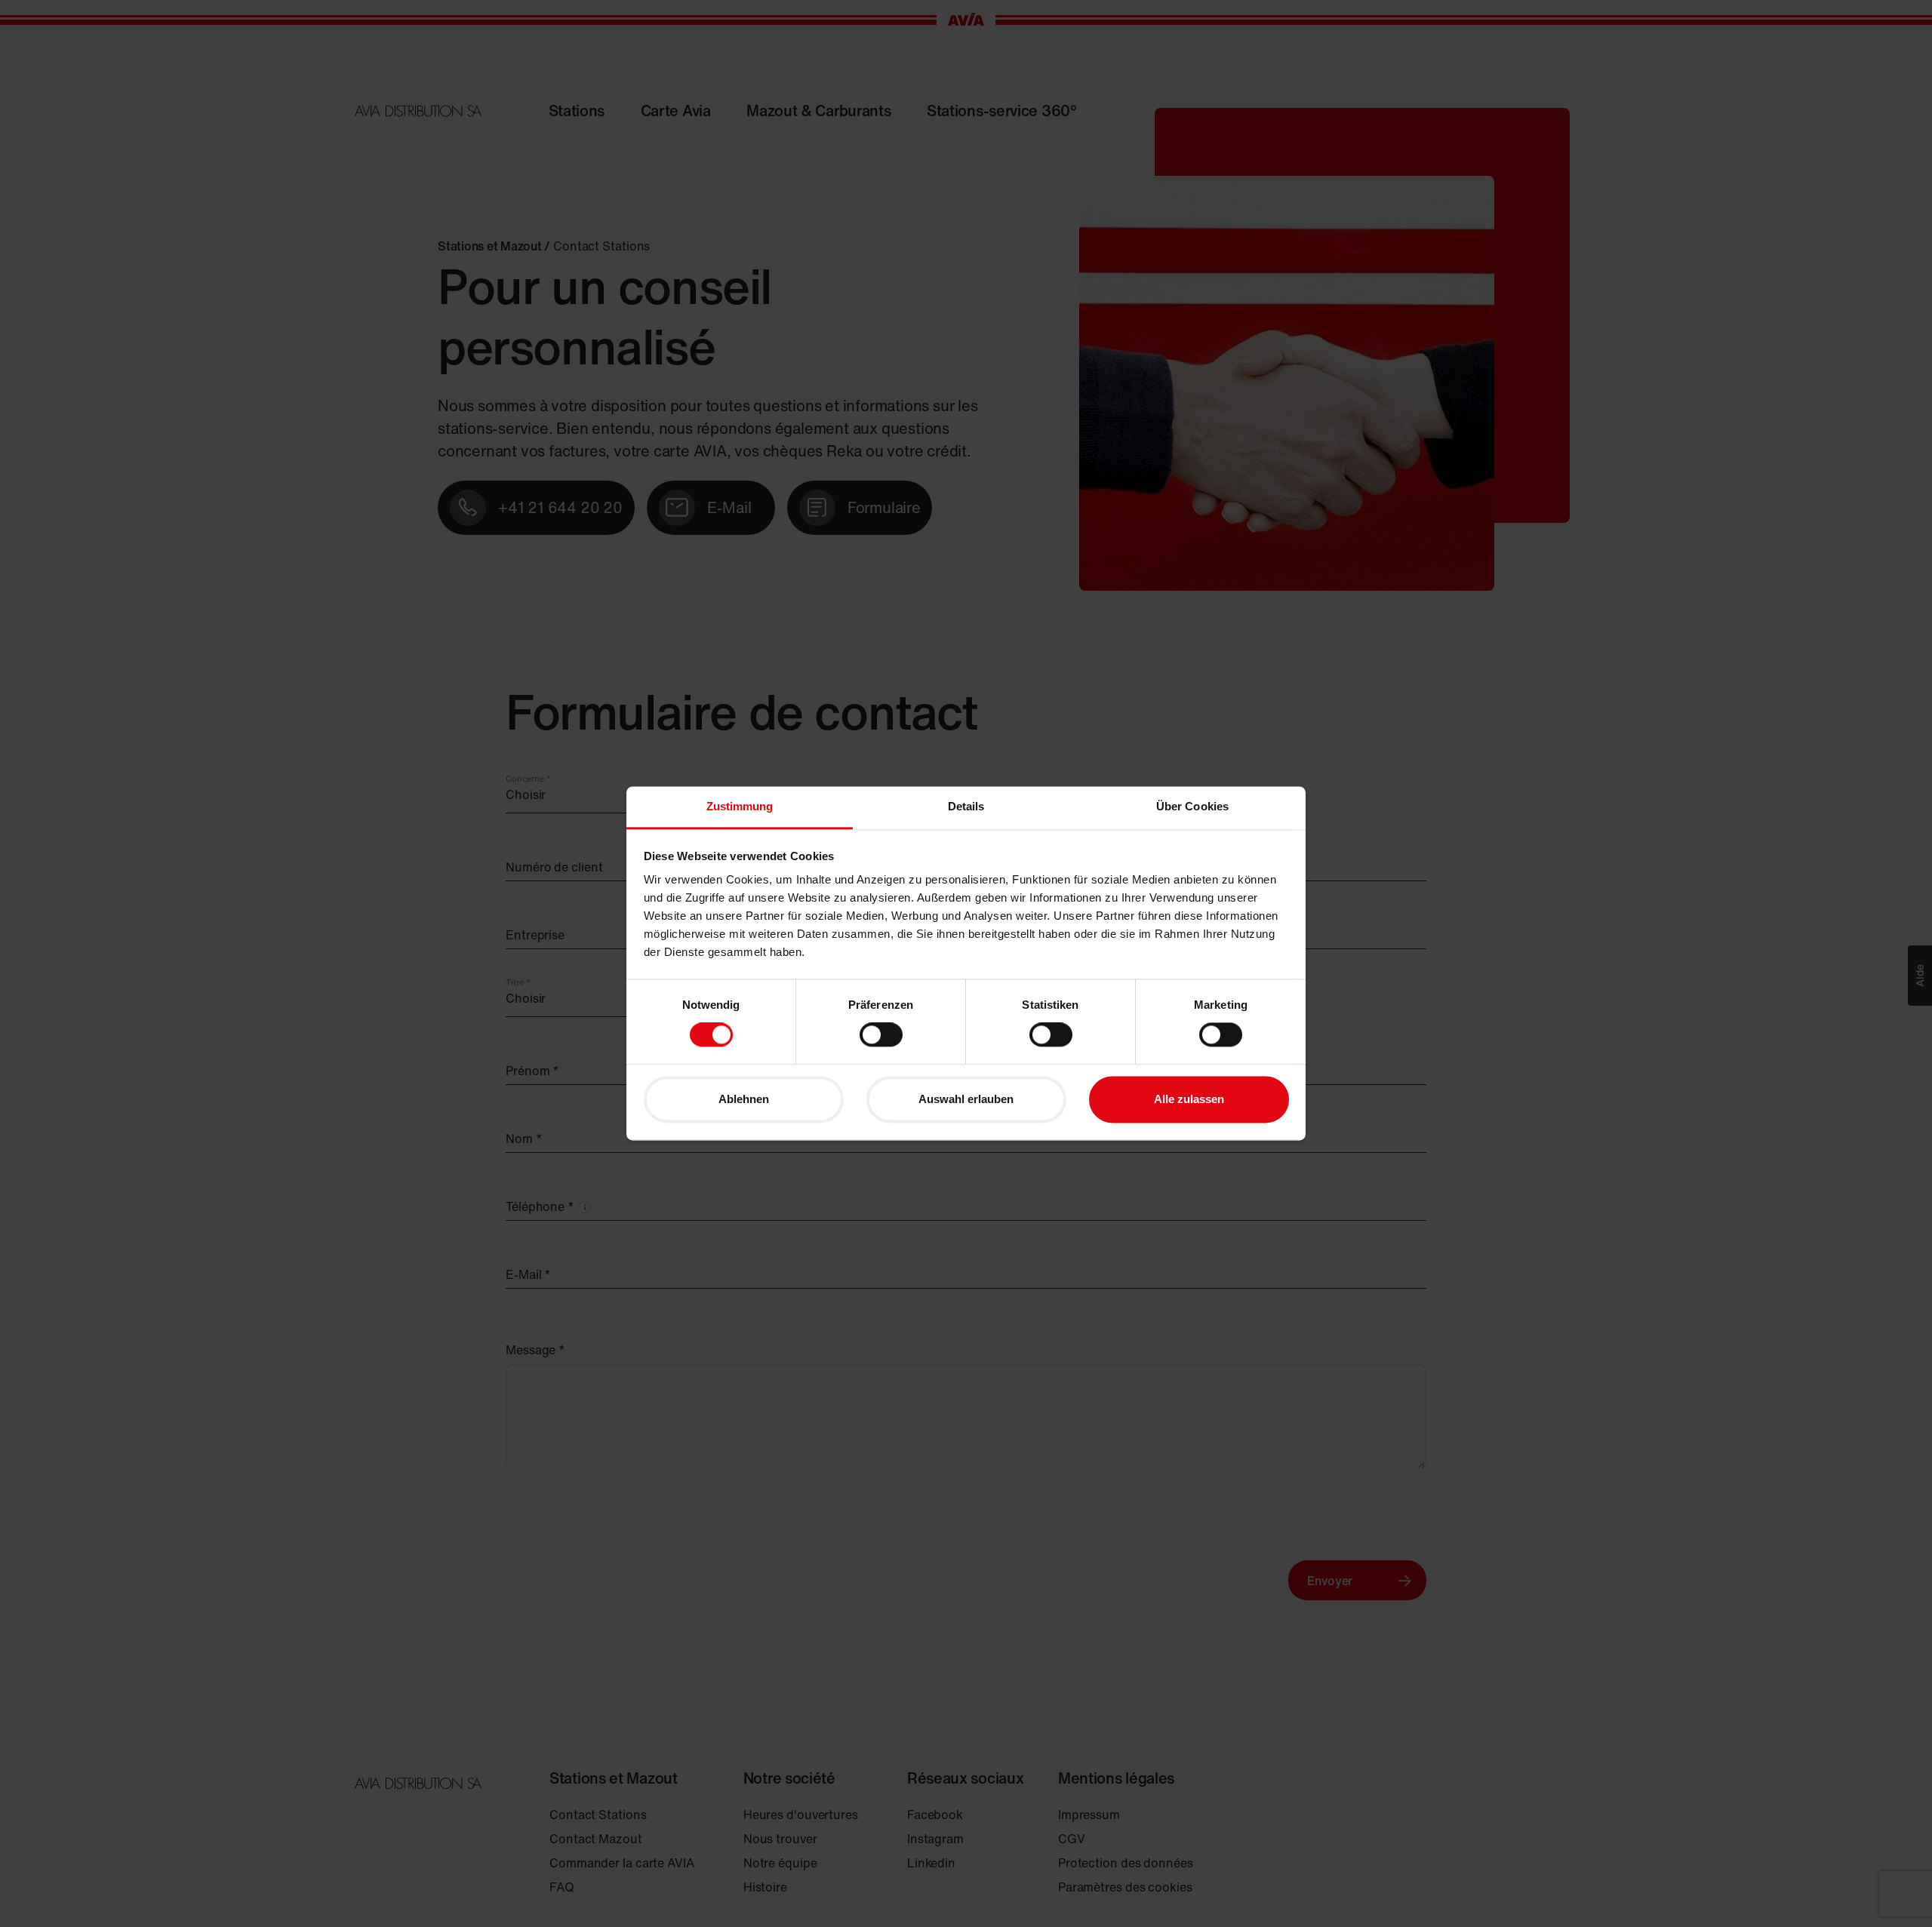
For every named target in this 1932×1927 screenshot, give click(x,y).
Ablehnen (744, 1099)
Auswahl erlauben (966, 1099)
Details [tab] (966, 806)
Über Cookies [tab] (1192, 806)
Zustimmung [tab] (740, 806)
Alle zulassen (1189, 1099)
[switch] (881, 1035)
